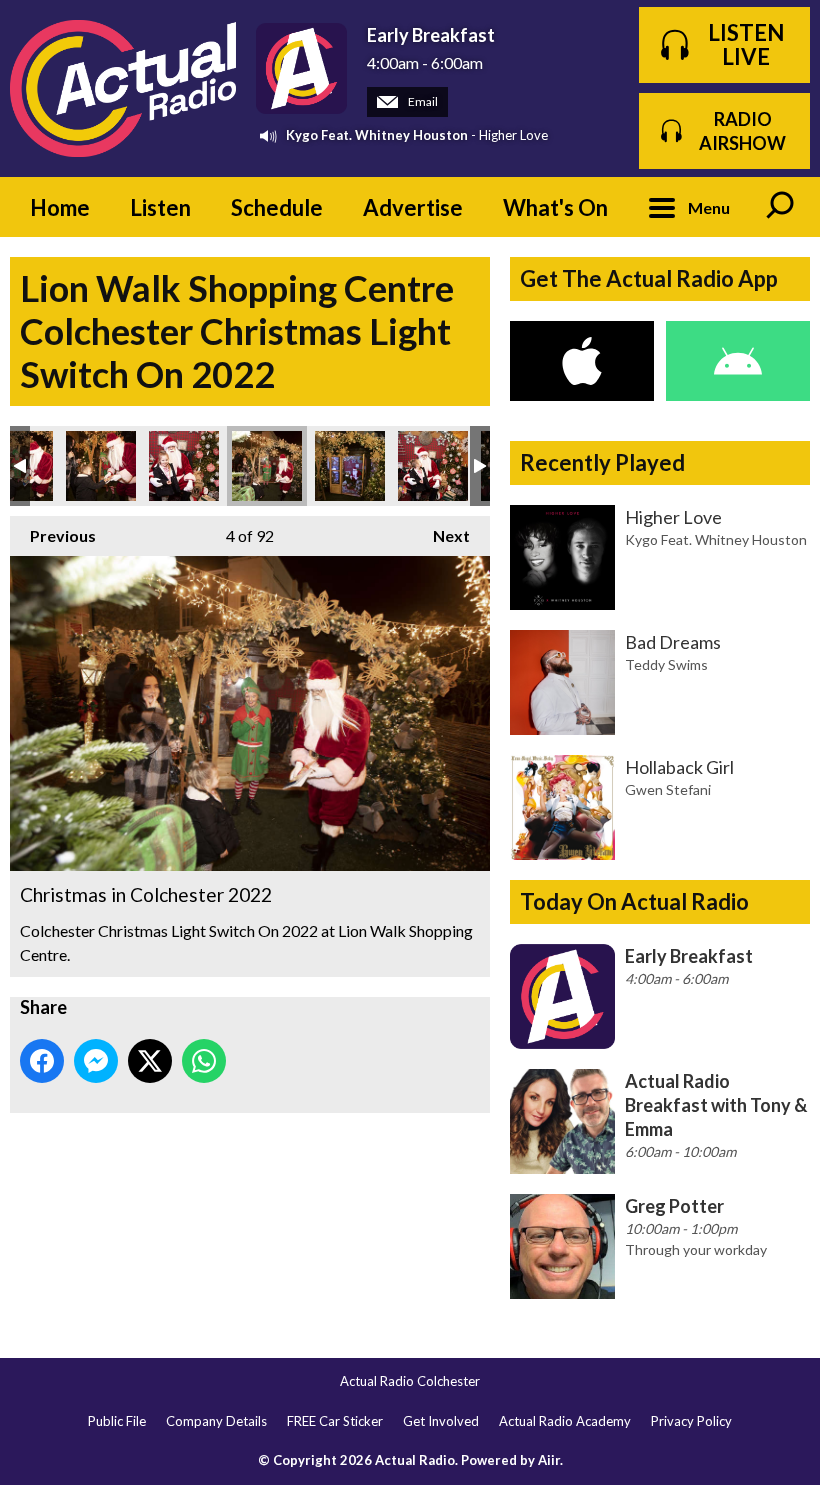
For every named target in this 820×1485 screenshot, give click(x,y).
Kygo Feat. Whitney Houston (377, 135)
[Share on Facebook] (42, 1061)
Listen (160, 207)
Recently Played (602, 462)
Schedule (277, 207)
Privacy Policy (691, 1421)
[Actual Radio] (123, 88)
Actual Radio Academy (565, 1421)
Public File (117, 1421)
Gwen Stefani (668, 789)
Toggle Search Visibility (780, 207)
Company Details (216, 1421)
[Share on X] (150, 1061)
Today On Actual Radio (634, 901)
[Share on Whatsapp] (204, 1061)
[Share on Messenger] (96, 1061)
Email (422, 101)
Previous (53, 535)
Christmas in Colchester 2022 (101, 466)
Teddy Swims (666, 664)
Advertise (413, 207)
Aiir (549, 1460)
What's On (555, 207)
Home (60, 207)
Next (441, 535)
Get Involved (441, 1421)
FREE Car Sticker (335, 1421)
